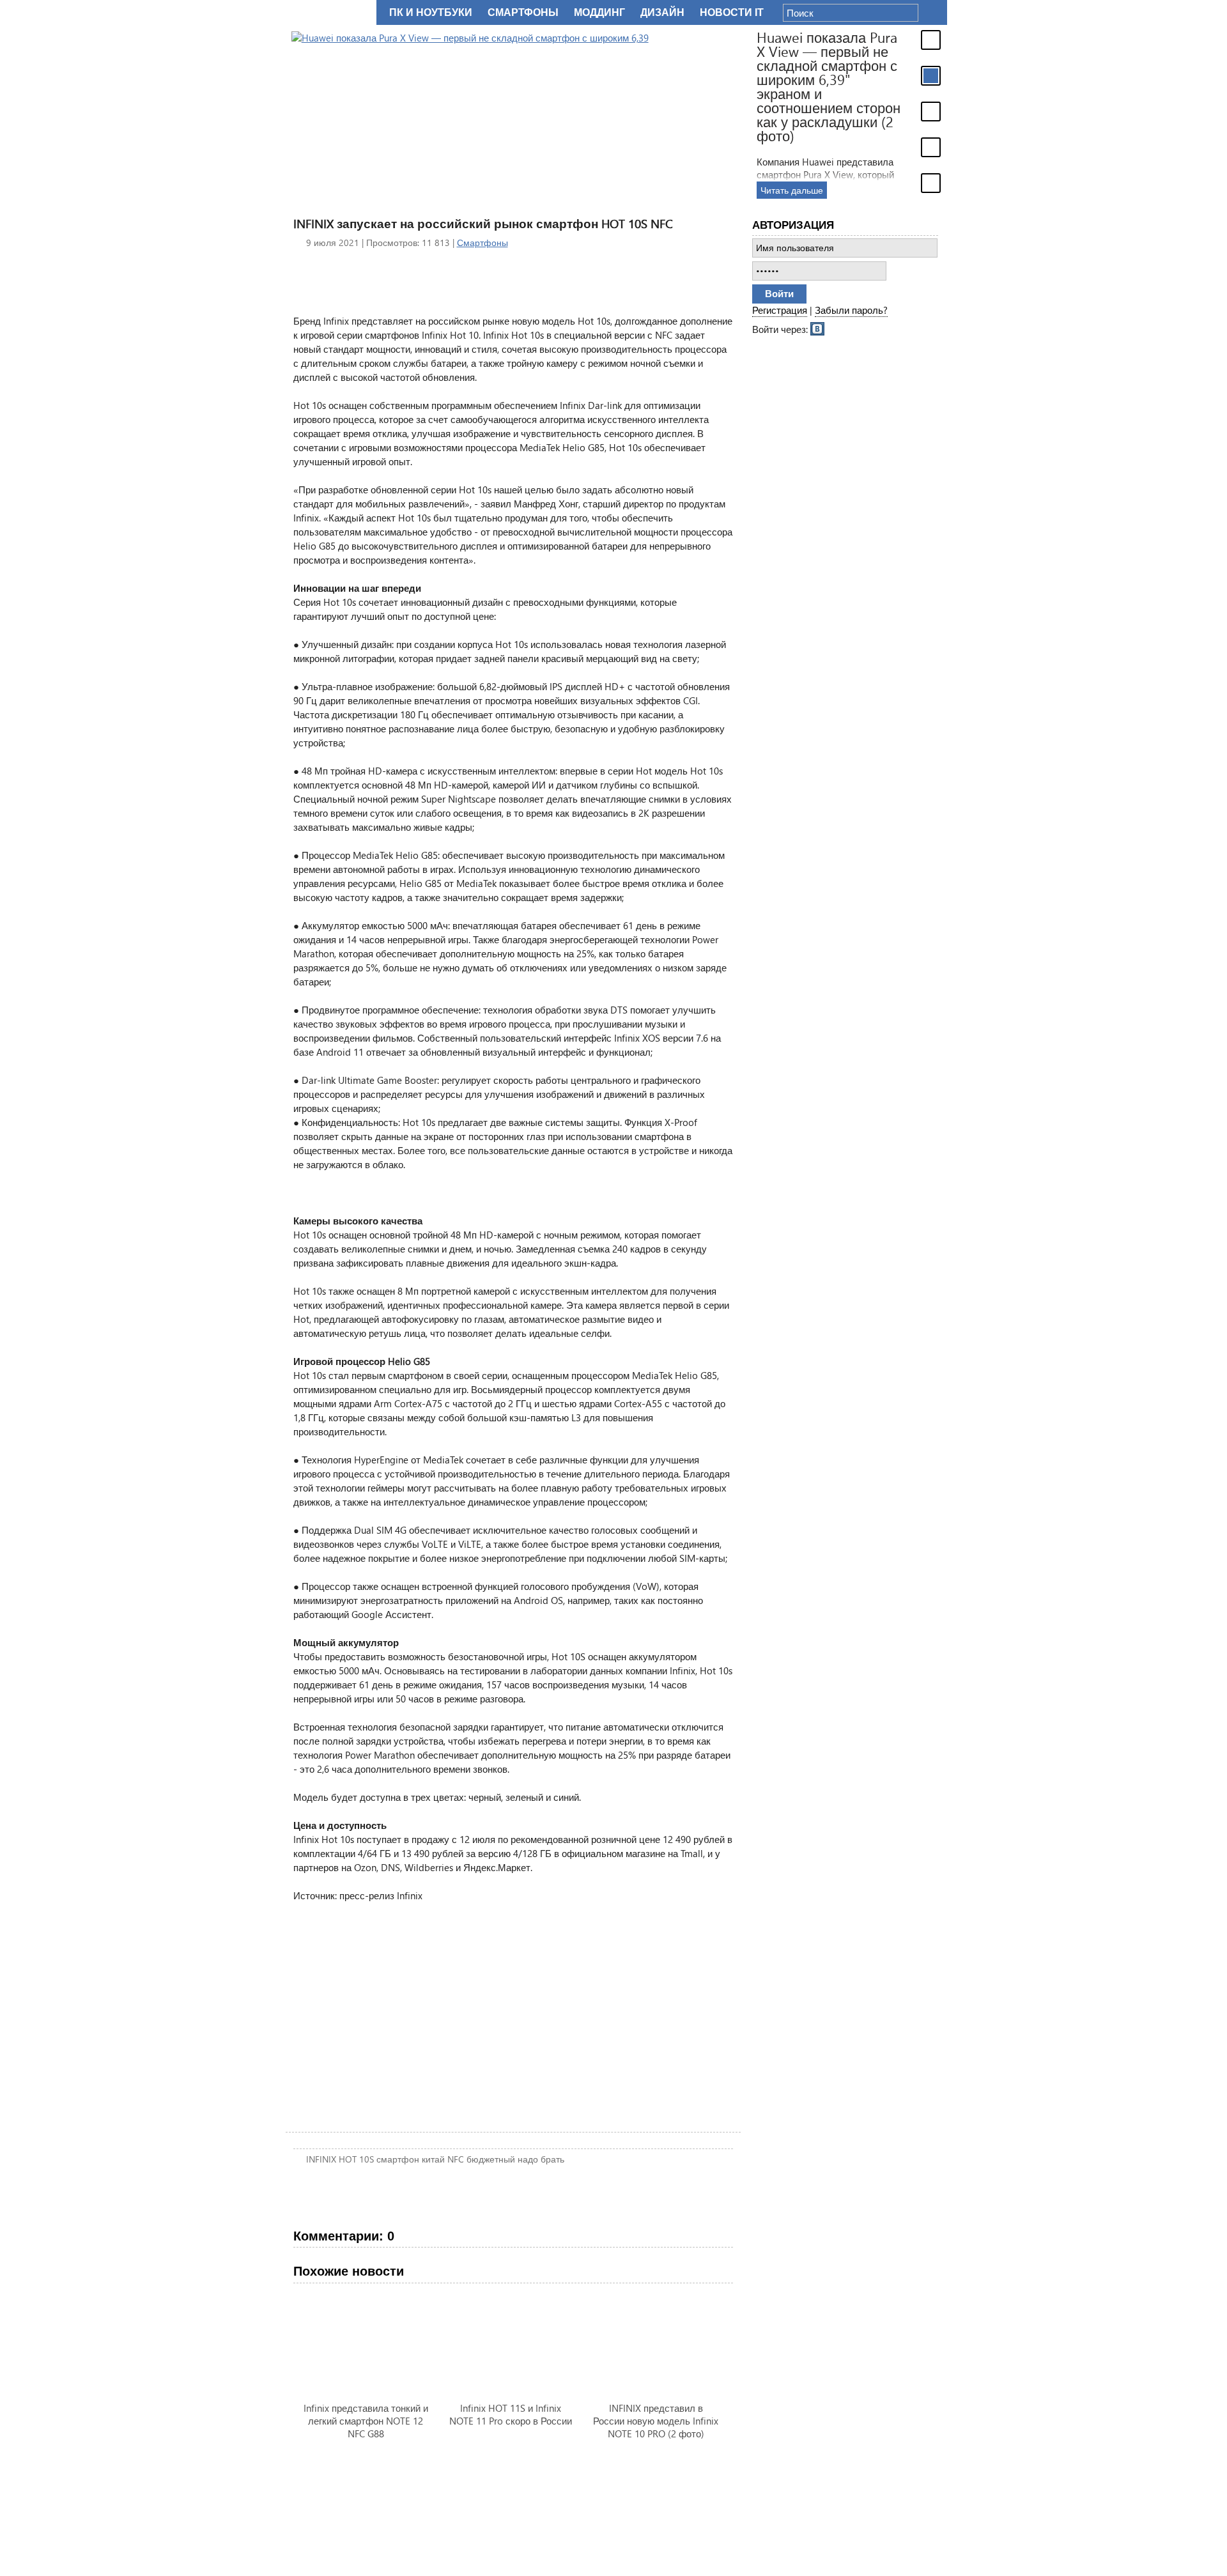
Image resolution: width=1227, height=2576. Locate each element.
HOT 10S (356, 2159)
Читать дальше (786, 190)
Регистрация (780, 310)
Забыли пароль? (851, 310)
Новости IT (732, 12)
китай (433, 2159)
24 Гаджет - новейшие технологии (328, 12)
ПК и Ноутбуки (431, 12)
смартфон (398, 2159)
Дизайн (662, 12)
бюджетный (491, 2159)
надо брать (541, 2159)
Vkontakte (818, 328)
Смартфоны (482, 243)
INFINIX (321, 2159)
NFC (456, 2159)
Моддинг (599, 12)
